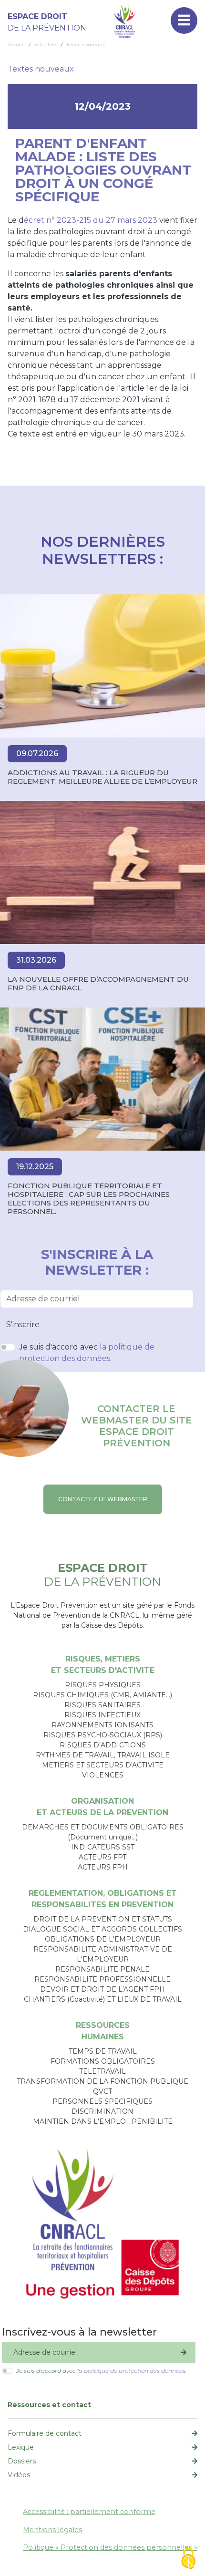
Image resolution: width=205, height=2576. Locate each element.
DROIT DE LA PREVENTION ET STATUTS (103, 1919)
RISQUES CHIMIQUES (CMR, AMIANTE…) (102, 1695)
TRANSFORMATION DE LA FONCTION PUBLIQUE (102, 2081)
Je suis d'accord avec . (87, 1353)
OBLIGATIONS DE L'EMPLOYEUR (103, 1939)
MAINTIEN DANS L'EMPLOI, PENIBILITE (103, 2121)
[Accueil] (125, 21)
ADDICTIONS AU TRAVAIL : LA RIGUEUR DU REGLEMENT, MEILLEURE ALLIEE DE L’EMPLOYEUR (102, 777)
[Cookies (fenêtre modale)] (188, 2560)
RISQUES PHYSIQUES (103, 1685)
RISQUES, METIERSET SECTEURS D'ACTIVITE (103, 1665)
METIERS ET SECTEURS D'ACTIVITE (103, 1765)
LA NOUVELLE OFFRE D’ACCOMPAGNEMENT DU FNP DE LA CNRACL (98, 984)
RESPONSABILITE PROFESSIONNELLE (102, 1979)
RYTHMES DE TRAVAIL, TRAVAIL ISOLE (103, 1755)
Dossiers (22, 2461)
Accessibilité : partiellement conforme (89, 2512)
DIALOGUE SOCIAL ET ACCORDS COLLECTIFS (102, 1929)
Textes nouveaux (86, 45)
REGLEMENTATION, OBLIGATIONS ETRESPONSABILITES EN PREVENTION (103, 1899)
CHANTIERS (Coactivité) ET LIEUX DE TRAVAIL (103, 1999)
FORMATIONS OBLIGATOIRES (103, 2061)
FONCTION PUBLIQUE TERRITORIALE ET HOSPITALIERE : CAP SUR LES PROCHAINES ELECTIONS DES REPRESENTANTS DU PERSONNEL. (89, 1199)
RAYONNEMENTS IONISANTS (102, 1725)
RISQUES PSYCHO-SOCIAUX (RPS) (103, 1735)
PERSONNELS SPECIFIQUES (102, 2101)
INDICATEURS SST (103, 1847)
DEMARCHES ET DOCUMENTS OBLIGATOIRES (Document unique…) (103, 1832)
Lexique (21, 2447)
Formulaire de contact (45, 2433)
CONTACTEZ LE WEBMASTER (103, 1499)
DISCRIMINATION (102, 2111)
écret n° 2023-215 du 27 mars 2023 (91, 220)
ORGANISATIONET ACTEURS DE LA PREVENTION (102, 1807)
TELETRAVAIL (102, 2071)
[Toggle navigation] (184, 21)
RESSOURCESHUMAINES (103, 2031)
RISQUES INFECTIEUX (102, 1715)
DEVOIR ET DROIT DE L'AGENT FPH (102, 1989)
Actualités (46, 45)
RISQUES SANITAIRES (102, 1705)
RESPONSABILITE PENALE (102, 1969)
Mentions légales (52, 2530)
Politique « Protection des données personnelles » (110, 2547)
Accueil (16, 45)
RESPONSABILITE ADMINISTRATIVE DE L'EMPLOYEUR (103, 1954)
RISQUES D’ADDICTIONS (103, 1745)
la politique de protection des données (131, 2371)
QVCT (102, 2091)
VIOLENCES (103, 1775)
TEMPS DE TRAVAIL (103, 2051)
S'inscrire (23, 1324)
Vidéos (19, 2475)
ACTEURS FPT (102, 1857)
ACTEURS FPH (103, 1867)
